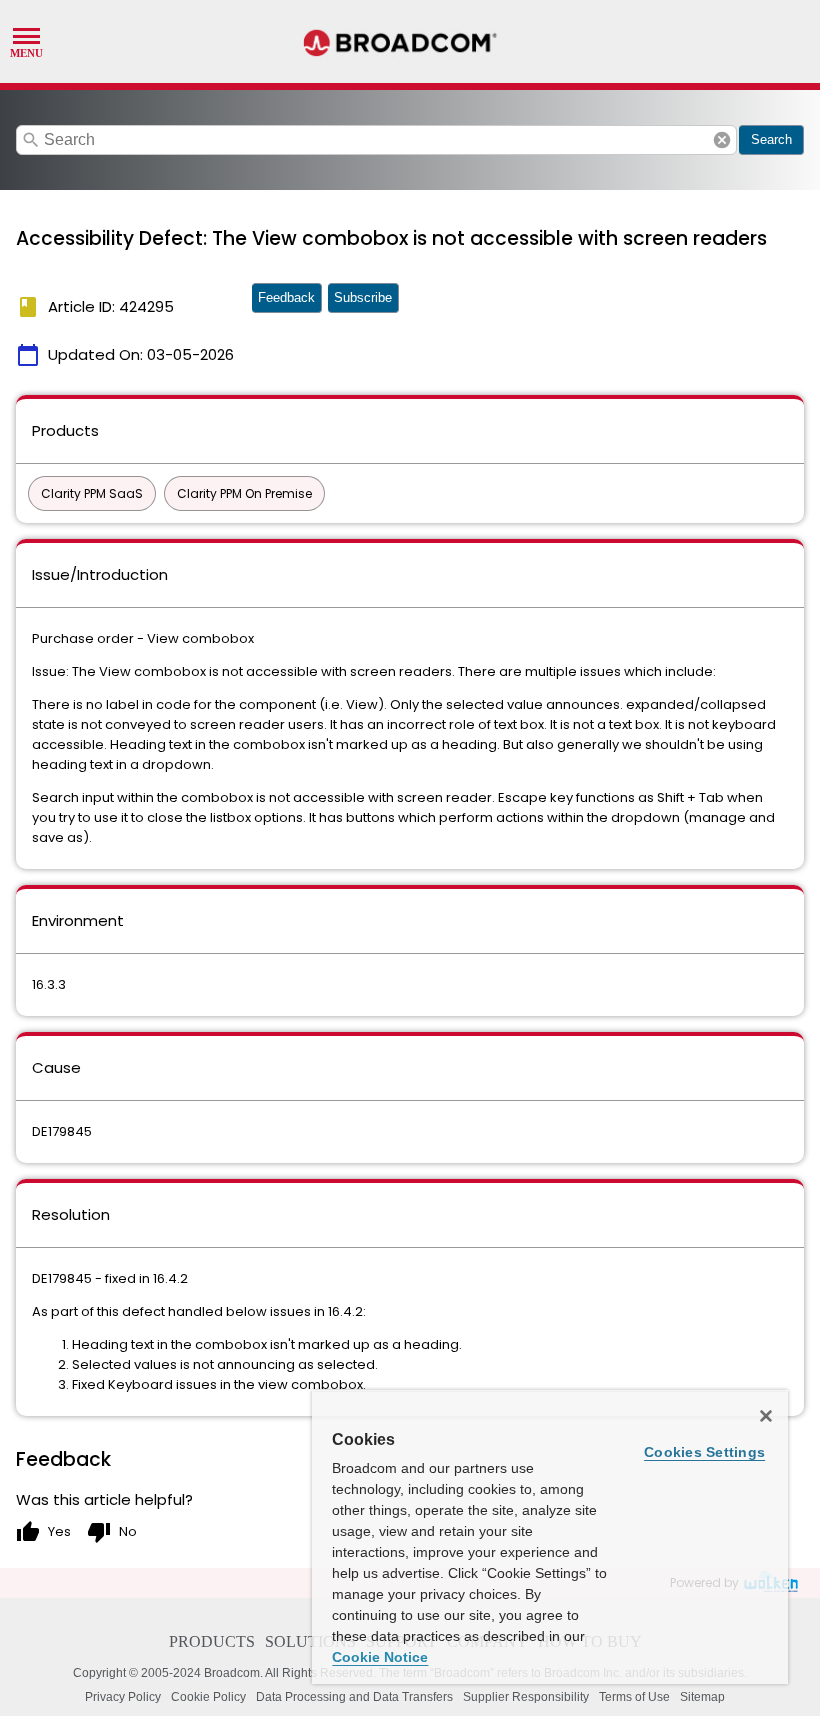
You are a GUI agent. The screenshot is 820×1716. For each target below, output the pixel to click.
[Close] (766, 1416)
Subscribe (363, 297)
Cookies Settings (704, 1452)
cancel (722, 140)
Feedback (286, 297)
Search (771, 139)
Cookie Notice (380, 1657)
